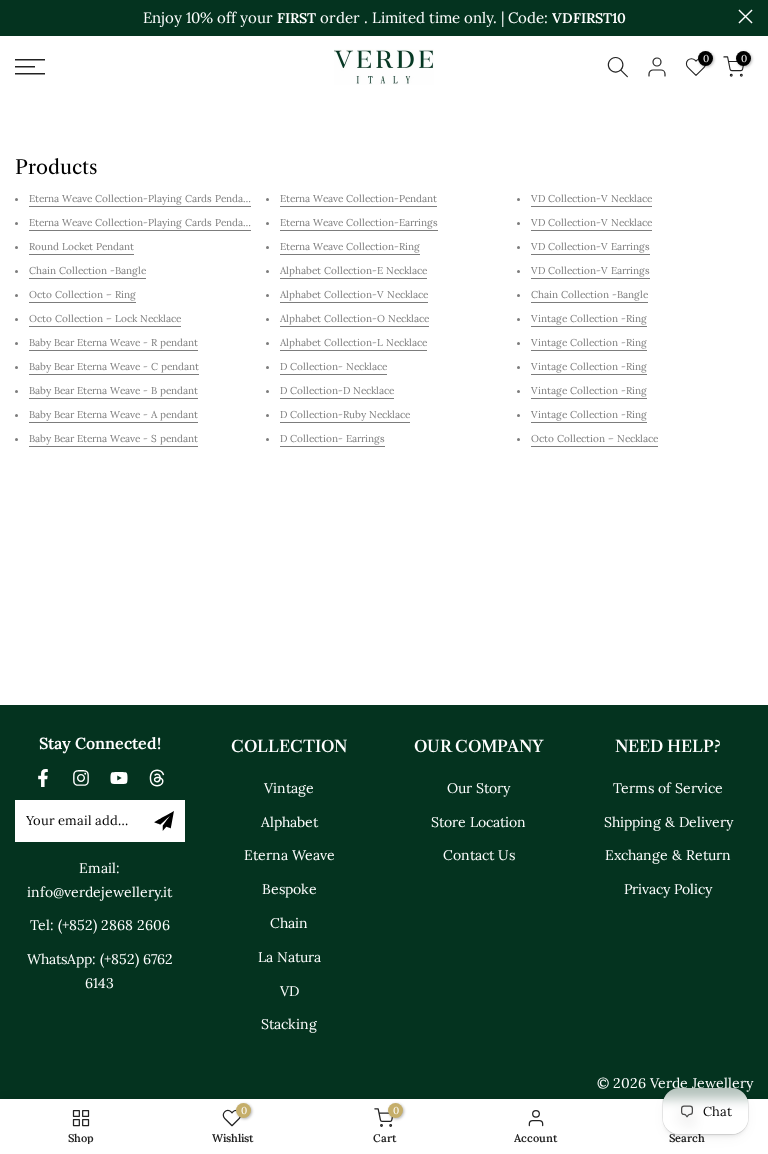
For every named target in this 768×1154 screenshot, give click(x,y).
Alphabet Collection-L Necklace (353, 342)
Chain (289, 923)
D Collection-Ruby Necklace (345, 414)
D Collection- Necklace (333, 366)
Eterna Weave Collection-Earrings (359, 222)
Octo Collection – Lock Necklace (105, 318)
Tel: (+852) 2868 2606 (100, 925)
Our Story (478, 788)
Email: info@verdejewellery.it (99, 880)
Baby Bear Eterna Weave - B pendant (113, 390)
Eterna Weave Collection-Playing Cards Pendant (141, 198)
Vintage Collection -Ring (589, 318)
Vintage (289, 788)
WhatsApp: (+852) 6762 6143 (100, 971)
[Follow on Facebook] (43, 778)
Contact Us (479, 855)
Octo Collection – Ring (82, 294)
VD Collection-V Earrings (590, 246)
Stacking (289, 1024)
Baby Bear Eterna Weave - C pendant (114, 366)
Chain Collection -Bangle (87, 270)
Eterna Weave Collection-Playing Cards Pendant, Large (157, 222)
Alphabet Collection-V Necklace (354, 294)
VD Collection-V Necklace (591, 198)
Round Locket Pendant (81, 246)
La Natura (289, 957)
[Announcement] (384, 18)
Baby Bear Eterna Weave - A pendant (113, 414)
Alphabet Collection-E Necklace (353, 270)
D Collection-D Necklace (337, 390)
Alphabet (289, 822)
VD (289, 991)
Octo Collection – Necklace (594, 438)
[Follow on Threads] (157, 778)
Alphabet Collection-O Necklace (354, 318)
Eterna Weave (289, 855)
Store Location (478, 822)
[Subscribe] (164, 821)
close (22, 16)
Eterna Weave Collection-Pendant (358, 198)
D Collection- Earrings (332, 438)
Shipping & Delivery (668, 822)
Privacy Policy (668, 889)
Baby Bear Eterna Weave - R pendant (113, 342)
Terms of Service (668, 788)
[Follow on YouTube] (119, 778)
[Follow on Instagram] (81, 778)
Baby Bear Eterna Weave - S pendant (113, 438)
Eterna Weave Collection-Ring (350, 246)
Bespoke (289, 889)
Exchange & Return (668, 855)
